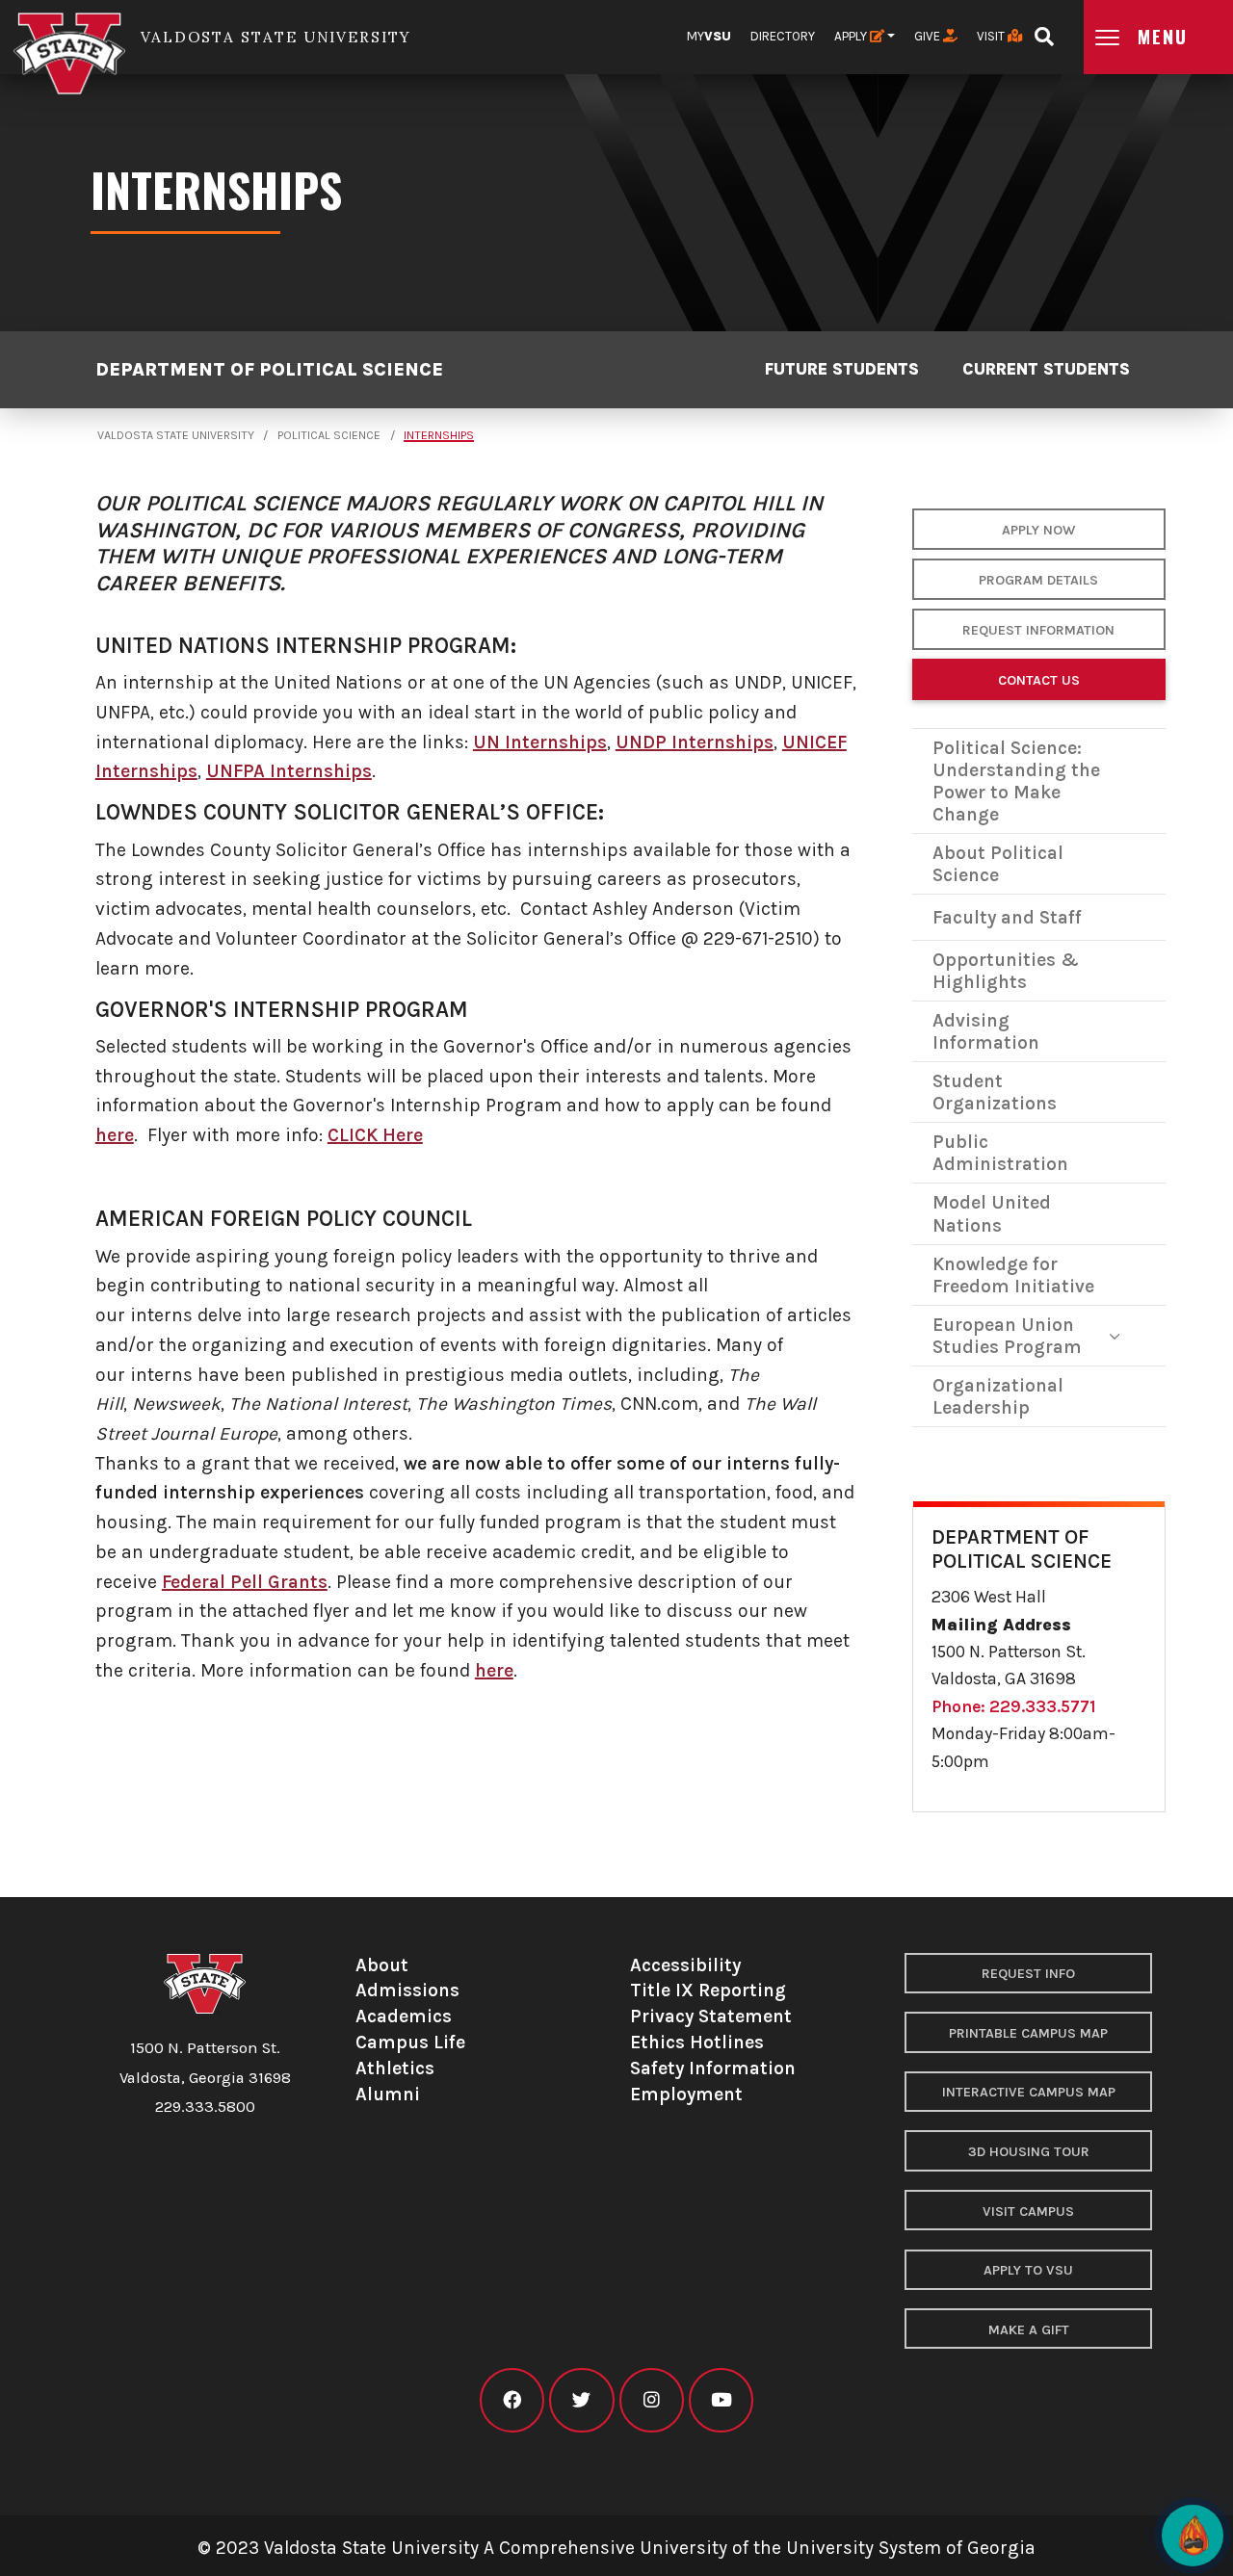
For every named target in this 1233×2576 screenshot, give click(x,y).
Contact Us (1039, 680)
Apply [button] (852, 36)
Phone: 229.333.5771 (1014, 1706)
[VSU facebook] (512, 2400)
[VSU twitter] (581, 2400)
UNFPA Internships (289, 771)
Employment (686, 2094)
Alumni (388, 2094)
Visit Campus (1028, 2212)
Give (929, 36)
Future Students (842, 370)
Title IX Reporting (708, 1990)
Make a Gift (1029, 2330)
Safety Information (713, 2068)
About (382, 1965)
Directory (783, 36)
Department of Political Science (269, 370)
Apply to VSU (1028, 2270)
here (115, 1135)
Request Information (1038, 630)
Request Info (1028, 1974)
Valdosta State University (176, 435)
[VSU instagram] (652, 2400)
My (709, 36)
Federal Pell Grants (245, 1582)
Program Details (1038, 580)
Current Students (1046, 370)
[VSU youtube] (721, 2400)
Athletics (395, 2068)
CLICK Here (375, 1135)
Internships (439, 435)
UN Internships (540, 742)
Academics (404, 2016)
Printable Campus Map (1028, 2033)
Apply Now (1038, 530)
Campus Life (410, 2042)
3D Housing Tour (1029, 2152)
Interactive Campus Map (1029, 2092)
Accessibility (685, 1965)
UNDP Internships (695, 742)
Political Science (329, 435)
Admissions (407, 1990)
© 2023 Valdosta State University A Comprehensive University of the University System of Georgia (616, 2548)
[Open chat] (1193, 2536)
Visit (992, 36)
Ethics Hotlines (697, 2042)
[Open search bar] (1044, 30)
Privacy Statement (711, 2016)
